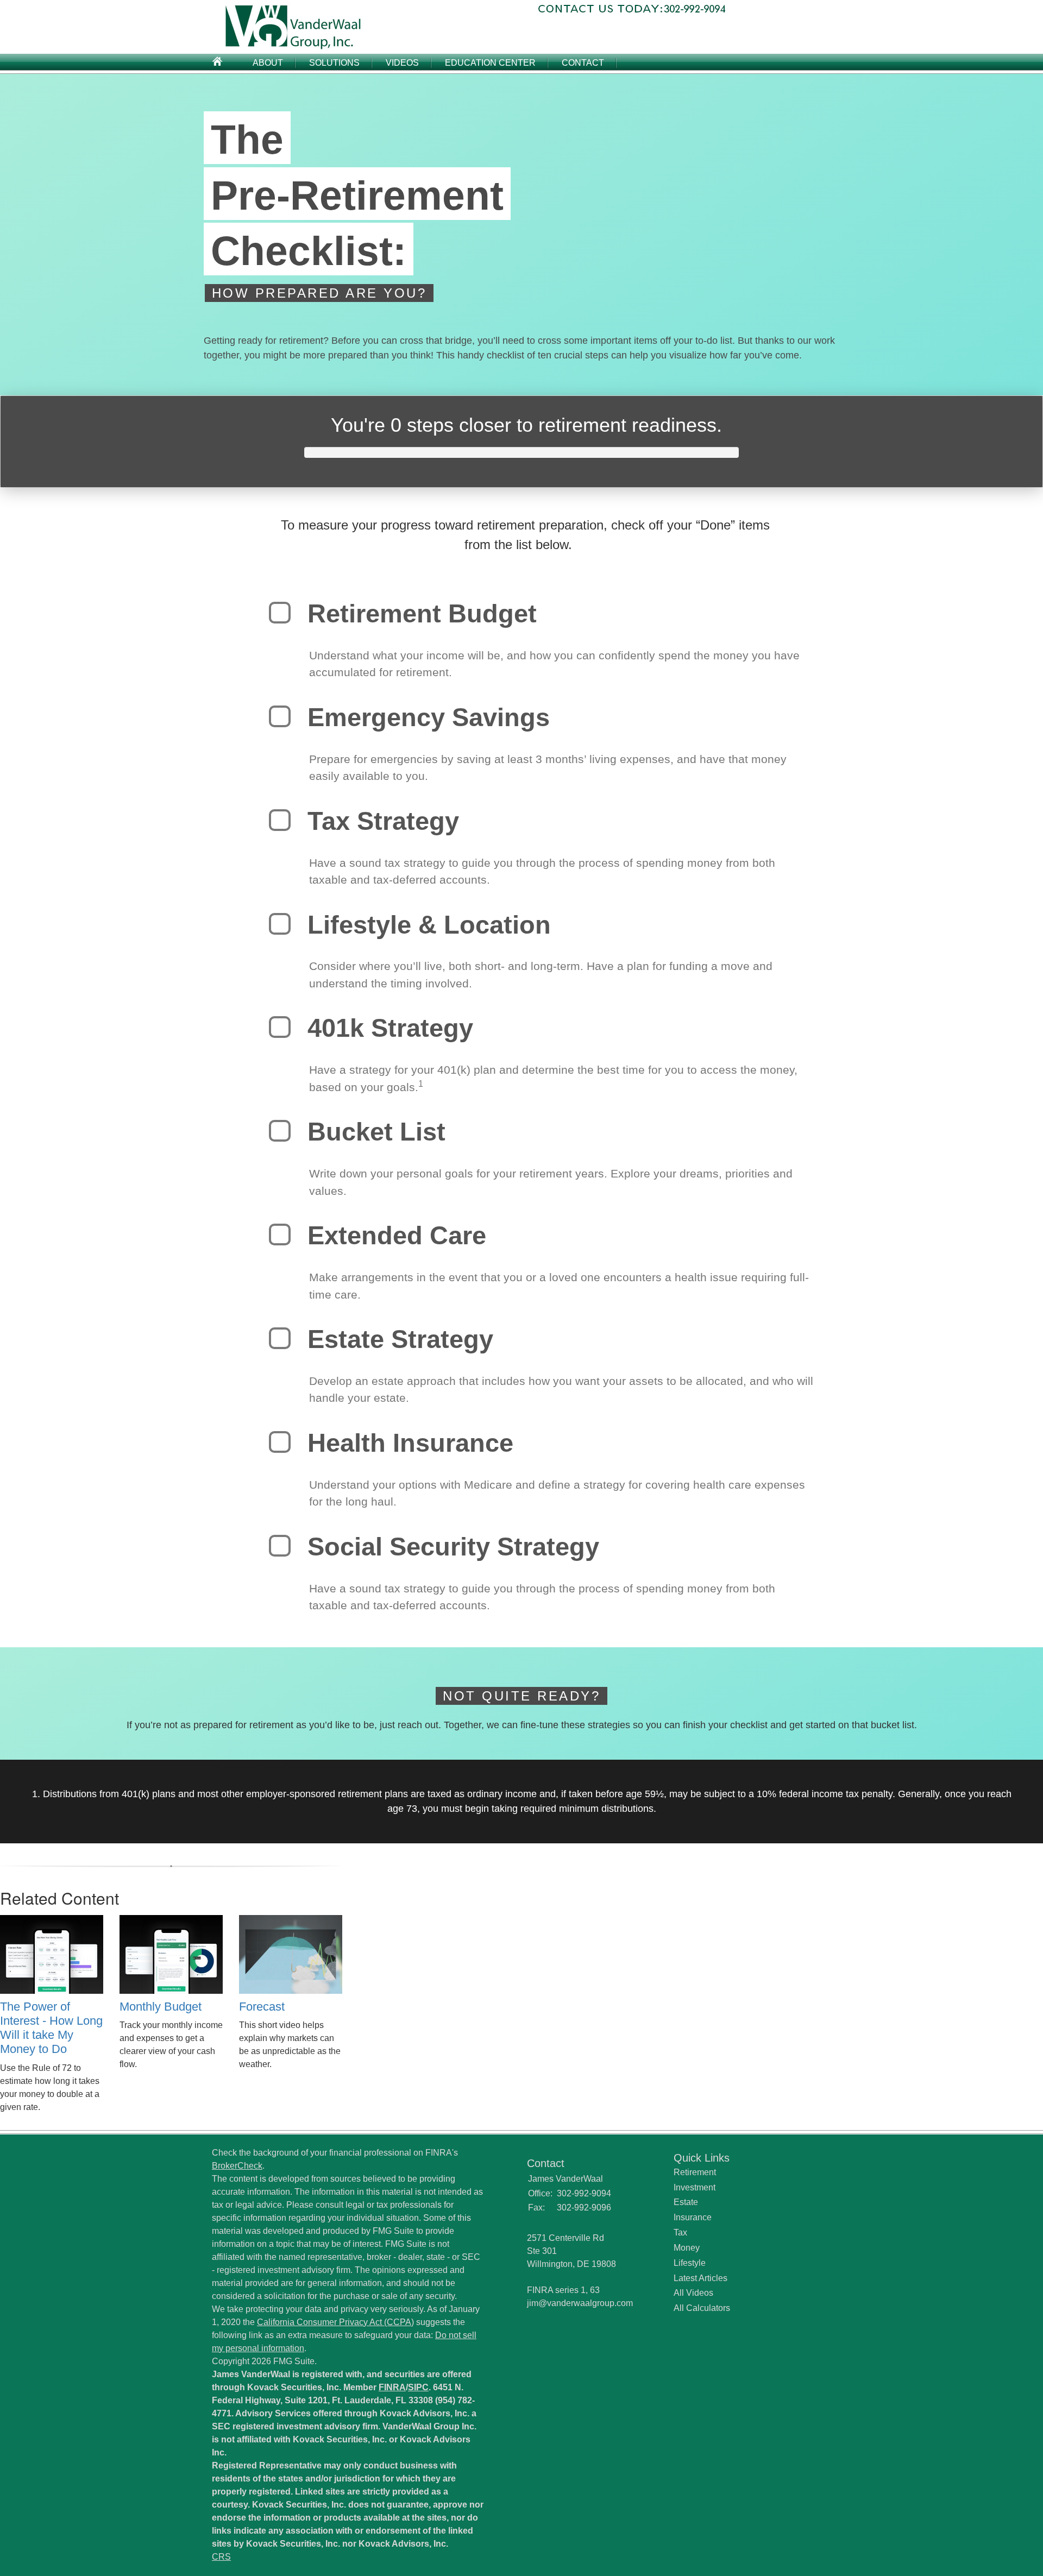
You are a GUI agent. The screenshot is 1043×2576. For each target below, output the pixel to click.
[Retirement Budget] (280, 613)
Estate (686, 2202)
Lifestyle (690, 2263)
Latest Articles (700, 2278)
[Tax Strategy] (280, 820)
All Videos (693, 2293)
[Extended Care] (280, 1235)
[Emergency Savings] (280, 716)
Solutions (334, 63)
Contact (583, 63)
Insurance (693, 2217)
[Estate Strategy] (280, 1338)
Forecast (262, 2007)
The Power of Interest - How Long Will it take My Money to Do (51, 2028)
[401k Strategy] (280, 1027)
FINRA (392, 2387)
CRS (221, 2557)
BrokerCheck (237, 2166)
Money (687, 2248)
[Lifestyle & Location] (280, 924)
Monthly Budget (161, 2007)
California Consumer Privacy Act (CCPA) (335, 2322)
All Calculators (702, 2308)
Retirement (695, 2172)
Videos (402, 63)
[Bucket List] (280, 1131)
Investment (695, 2187)
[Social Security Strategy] (280, 1546)
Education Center (490, 63)
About (268, 63)
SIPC (418, 2387)
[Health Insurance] (280, 1442)
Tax (680, 2232)
